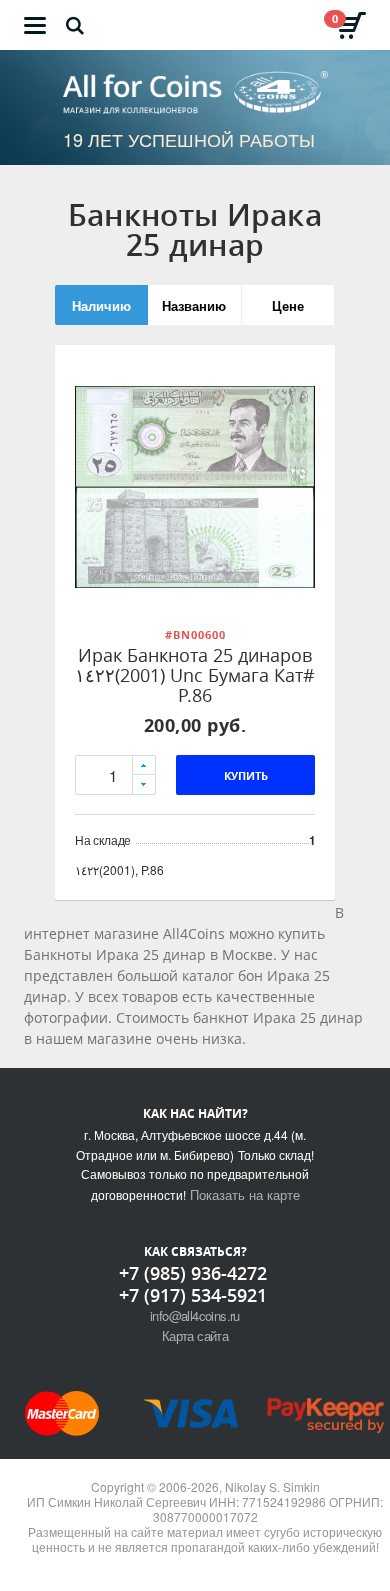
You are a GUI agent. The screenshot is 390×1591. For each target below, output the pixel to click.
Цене (288, 305)
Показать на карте (245, 1194)
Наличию (101, 305)
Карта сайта (195, 1335)
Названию (194, 305)
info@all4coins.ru (195, 1315)
